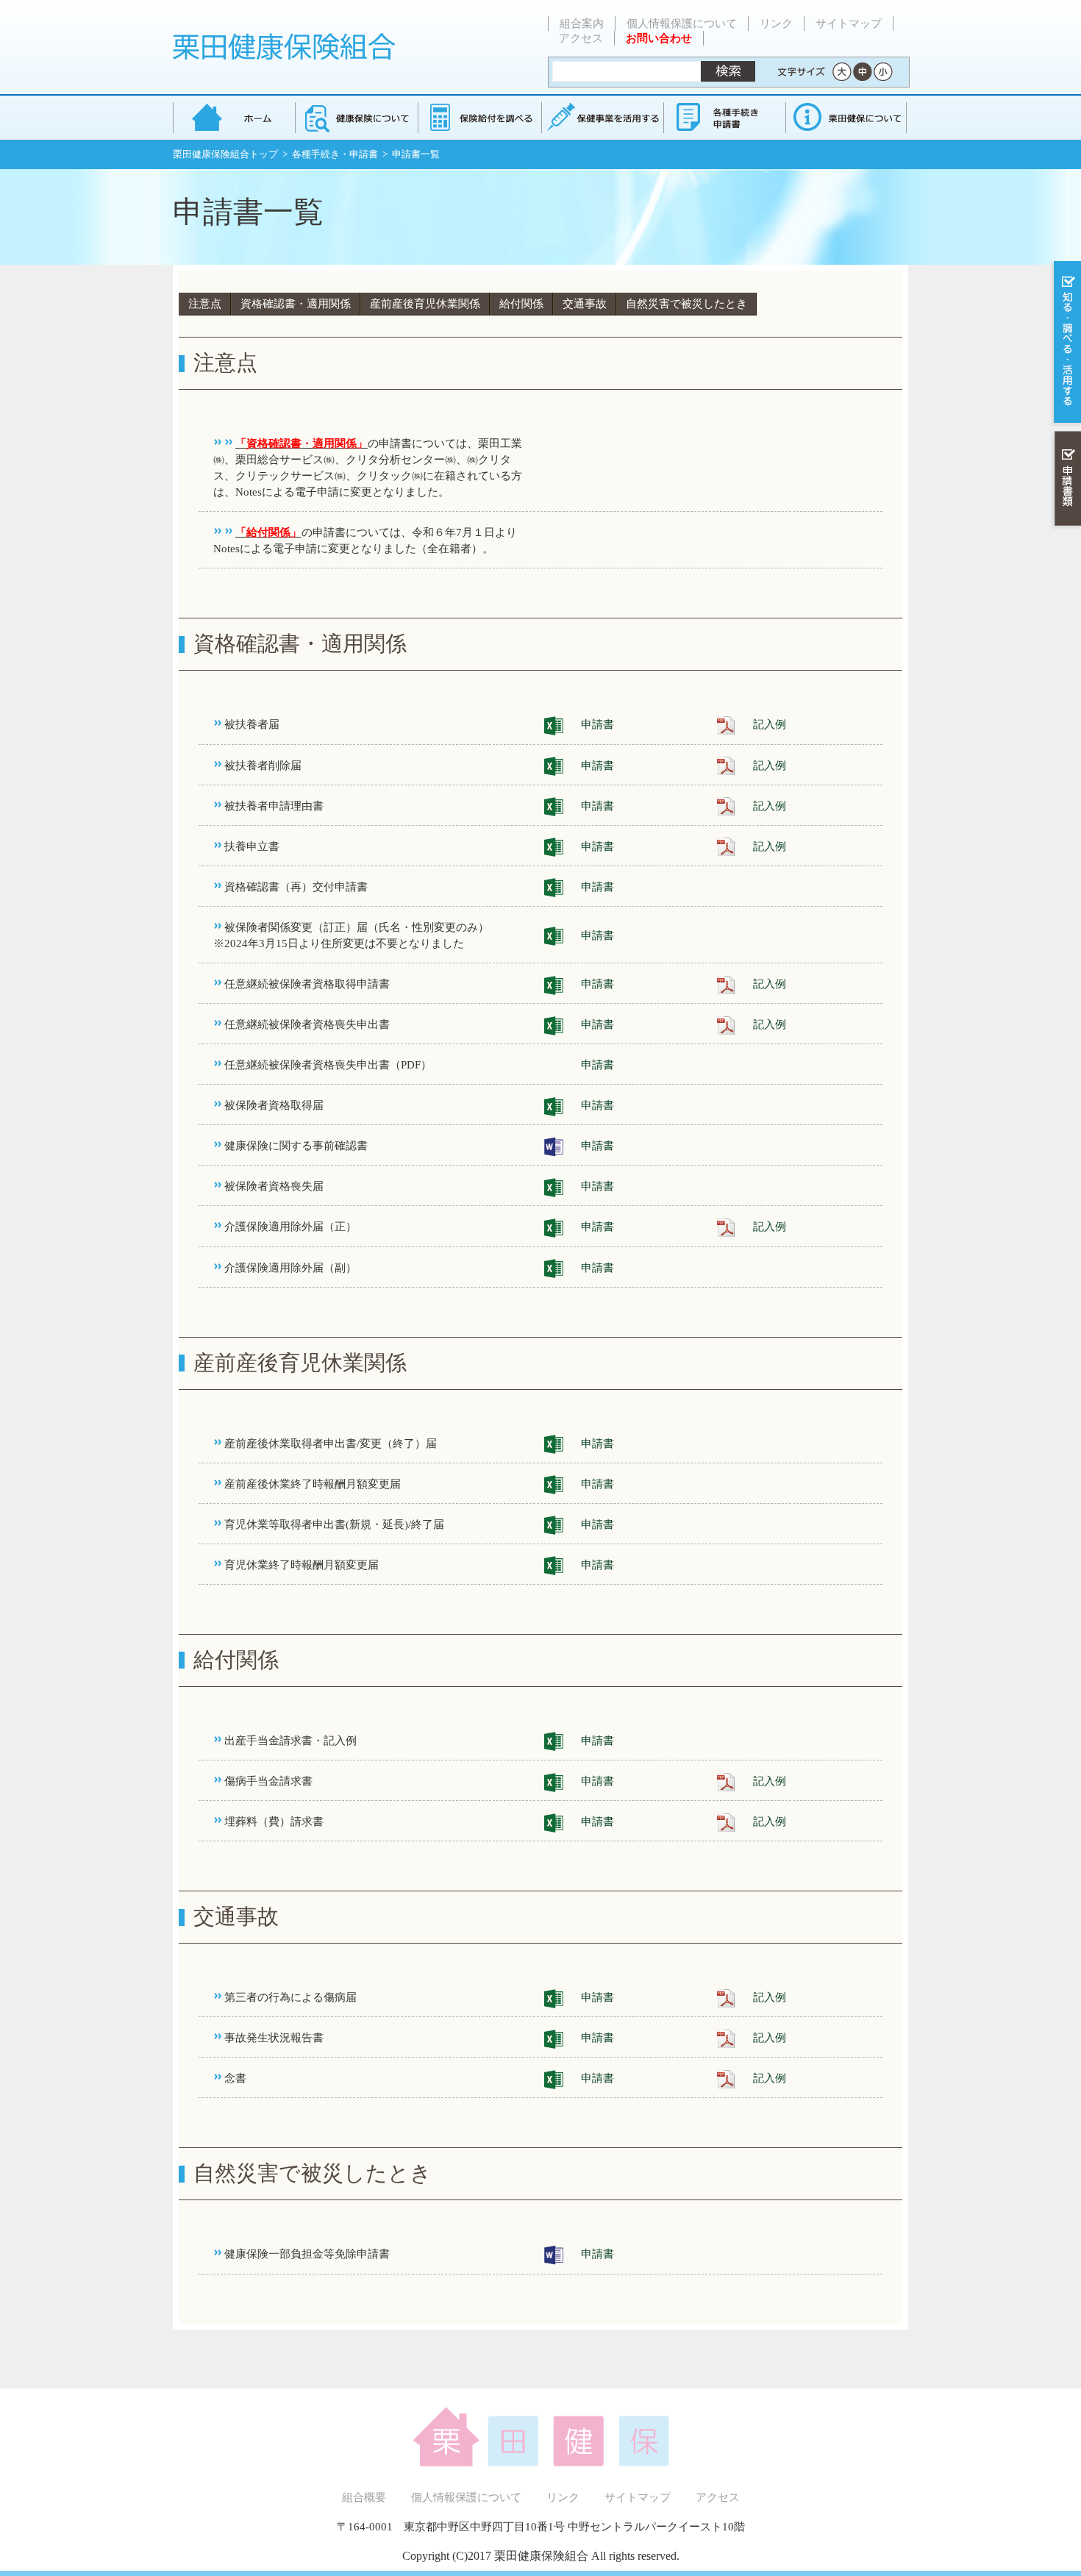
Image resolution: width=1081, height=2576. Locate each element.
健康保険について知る (356, 117)
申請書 (597, 724)
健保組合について (846, 117)
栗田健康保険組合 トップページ (234, 117)
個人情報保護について (682, 24)
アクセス (581, 38)
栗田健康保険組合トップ (225, 154)
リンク (776, 24)
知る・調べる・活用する (1066, 343)
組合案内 (582, 24)
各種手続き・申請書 (724, 117)
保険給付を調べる (479, 117)
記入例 (770, 724)
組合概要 (364, 2497)
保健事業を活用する (602, 117)
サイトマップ (849, 24)
